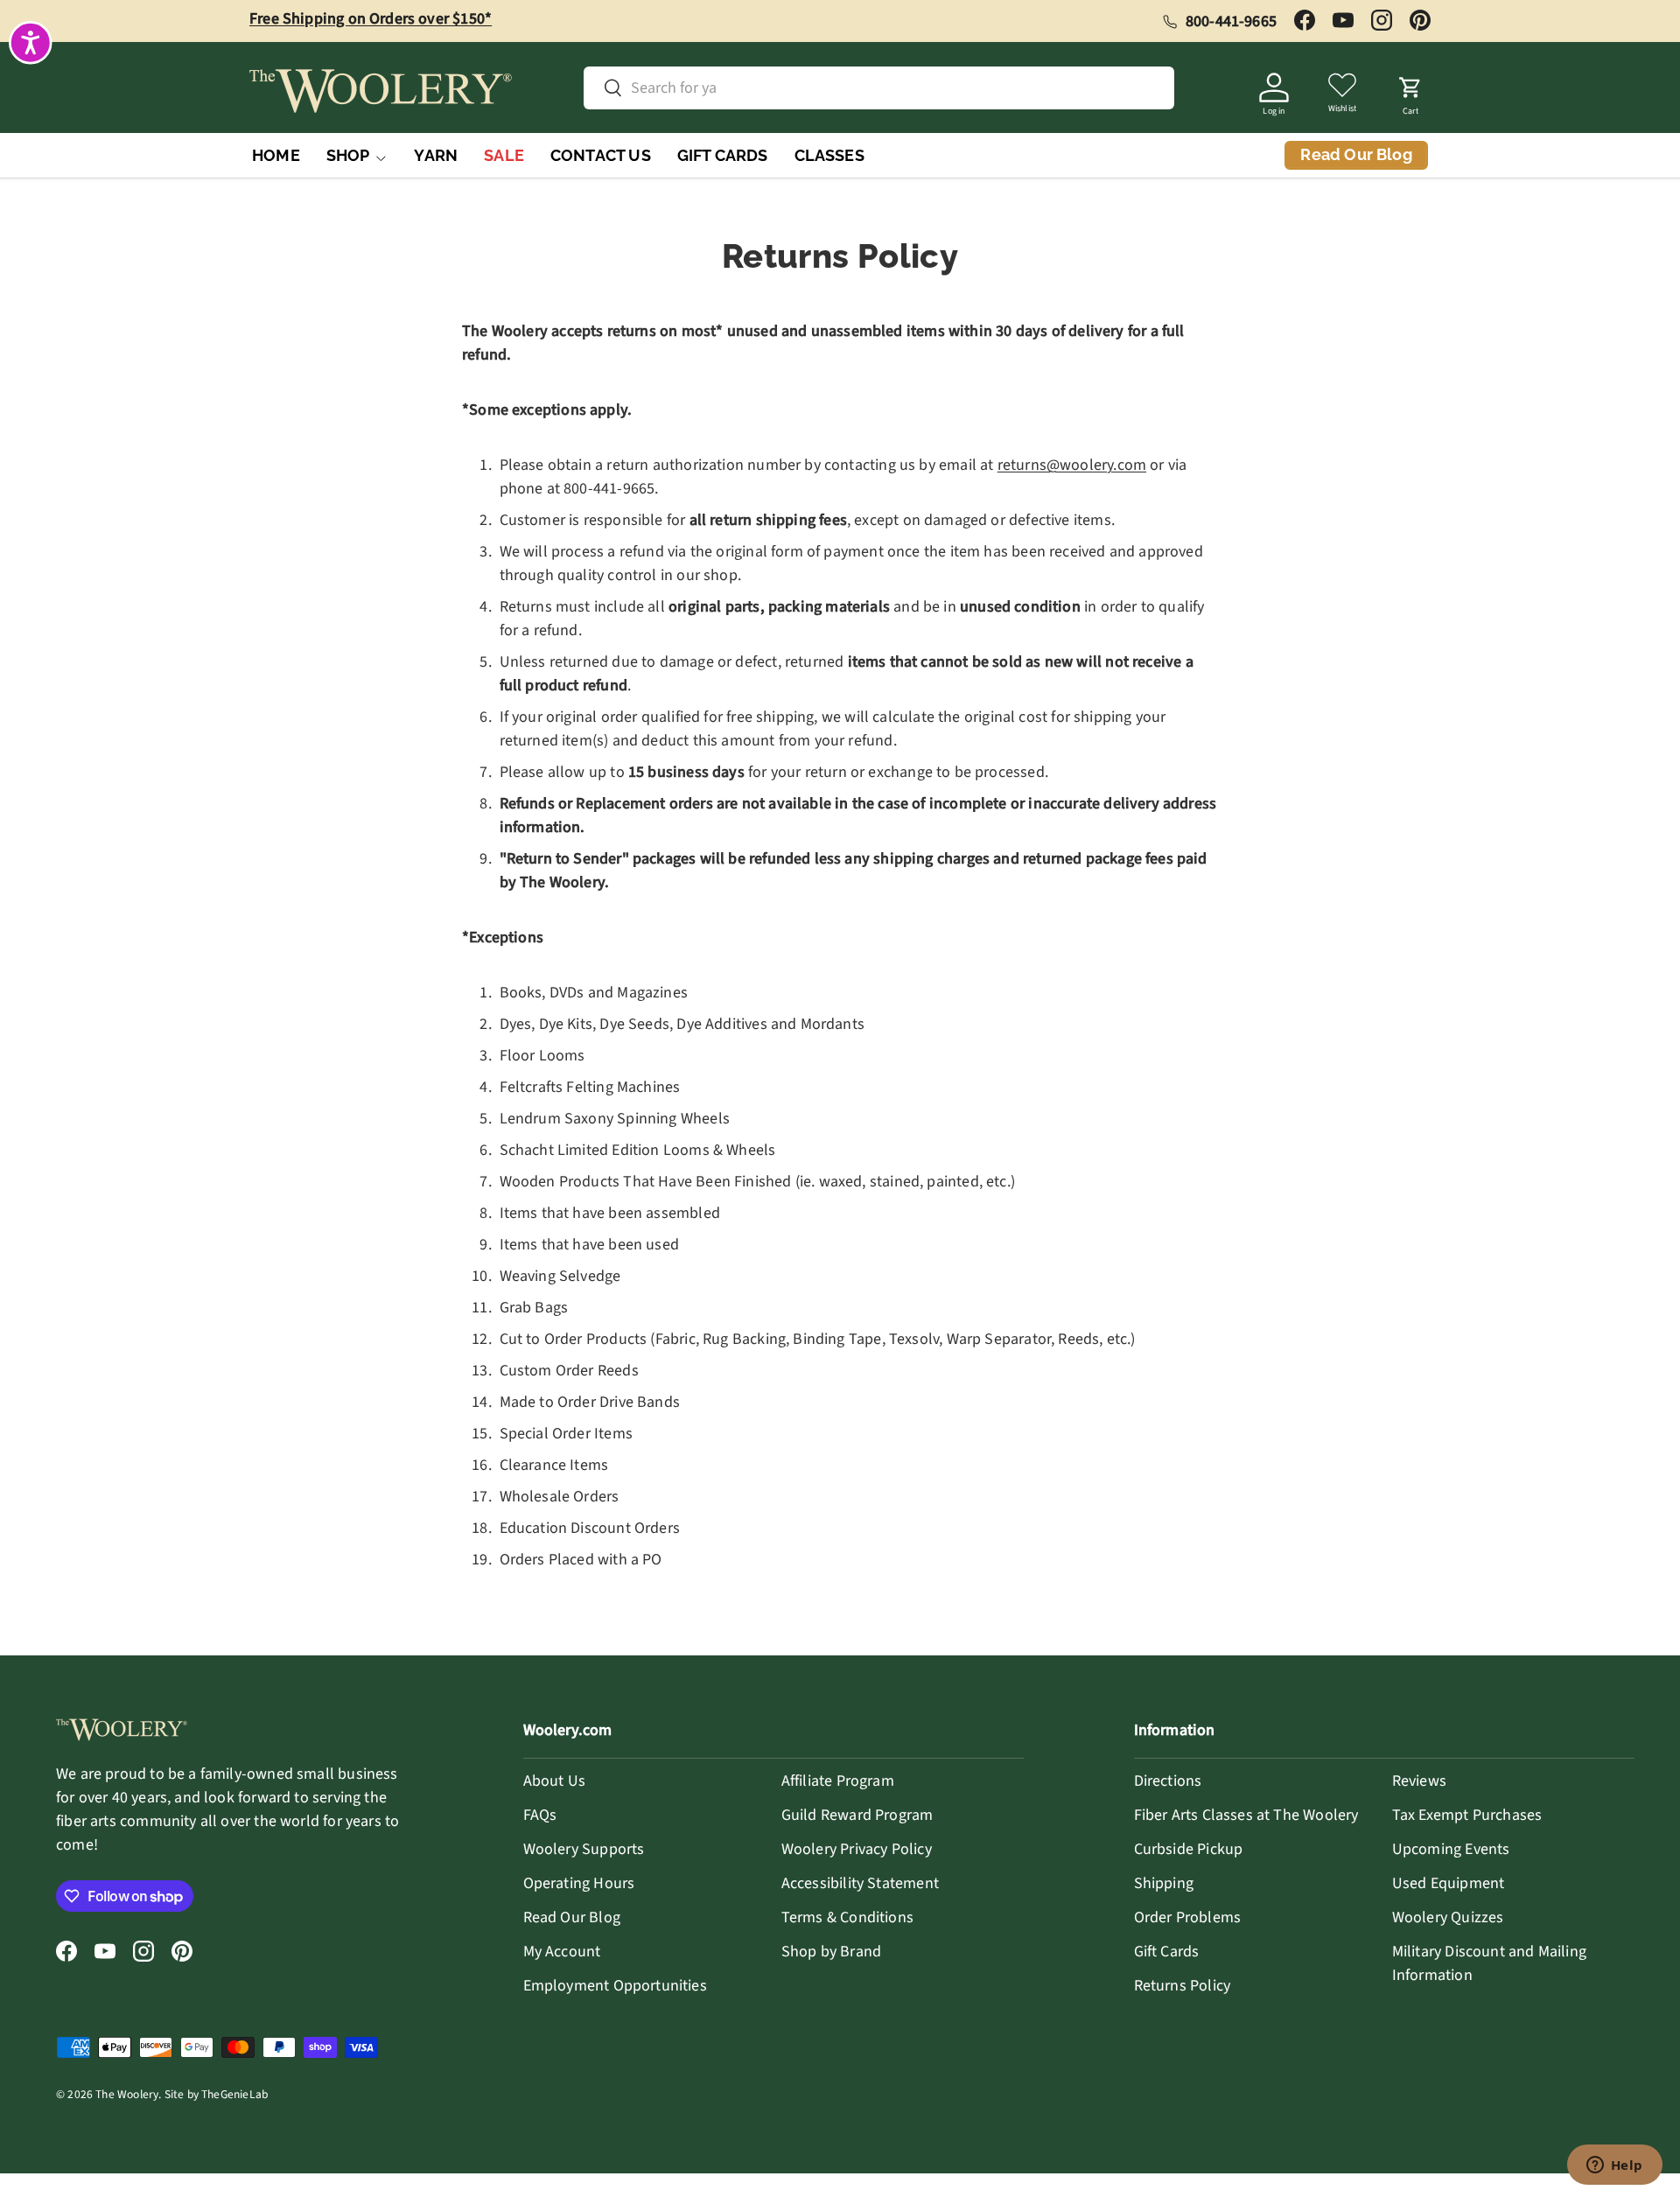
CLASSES (829, 155)
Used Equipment (1449, 1883)
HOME (276, 155)
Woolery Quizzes (1448, 1917)
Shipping (1164, 1883)
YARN (436, 155)
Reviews (1419, 1781)
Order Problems (1188, 1917)
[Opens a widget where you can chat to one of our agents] (1614, 2166)
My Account (562, 1952)
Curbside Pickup (1189, 1849)
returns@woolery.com (1072, 465)
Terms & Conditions (847, 1917)
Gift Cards (1167, 1952)
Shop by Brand (831, 1952)
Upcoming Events (1451, 1849)
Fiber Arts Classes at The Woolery (1246, 1815)
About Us (554, 1781)
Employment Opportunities (615, 1986)
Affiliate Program (838, 1781)
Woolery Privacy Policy (857, 1849)
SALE (504, 155)
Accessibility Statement (860, 1883)
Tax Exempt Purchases (1467, 1815)
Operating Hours (579, 1883)
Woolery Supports (584, 1849)
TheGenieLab (234, 2094)
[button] (1410, 91)
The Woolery (127, 2094)
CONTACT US (601, 155)
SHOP (348, 155)
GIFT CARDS (723, 155)
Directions (1168, 1781)
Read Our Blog (572, 1917)
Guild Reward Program (857, 1815)
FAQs (540, 1815)
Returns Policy (1183, 1986)
